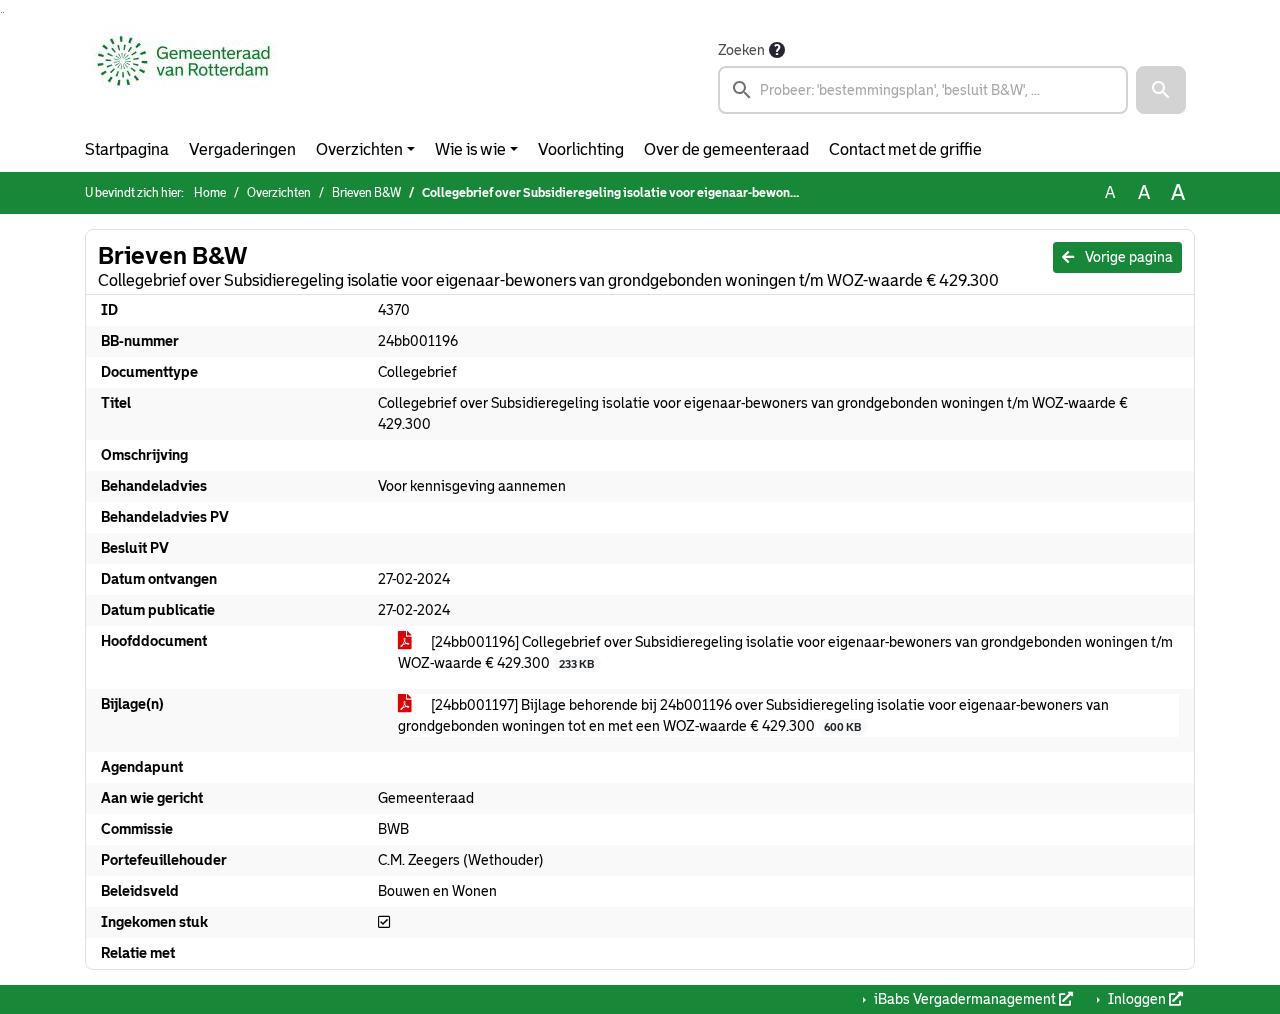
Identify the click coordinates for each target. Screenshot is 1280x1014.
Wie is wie (470, 149)
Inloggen (1137, 999)
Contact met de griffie (905, 149)
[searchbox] (923, 90)
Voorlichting (581, 149)
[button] (1161, 90)
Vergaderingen (242, 149)
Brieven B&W (366, 193)
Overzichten (359, 149)
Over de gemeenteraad (726, 149)
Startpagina (127, 149)
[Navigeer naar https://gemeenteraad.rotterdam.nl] (183, 76)
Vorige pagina (1127, 257)
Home (210, 193)
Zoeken (741, 50)
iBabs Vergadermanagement (965, 999)
